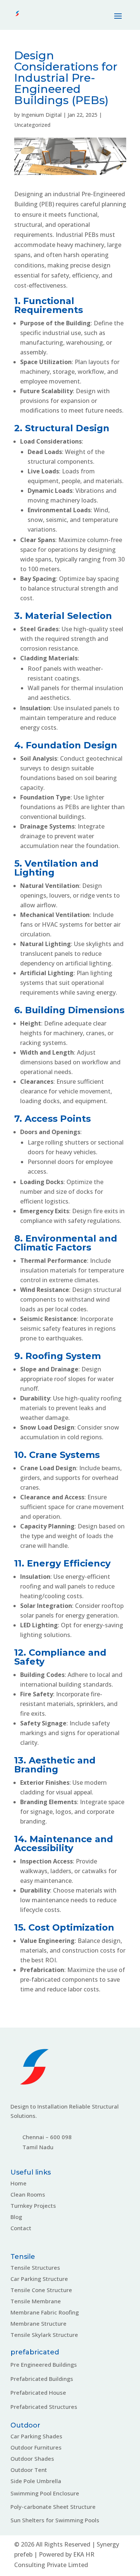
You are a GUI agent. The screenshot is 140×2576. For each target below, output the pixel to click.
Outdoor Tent (29, 2470)
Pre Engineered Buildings (44, 2364)
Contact (21, 2228)
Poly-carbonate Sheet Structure (53, 2507)
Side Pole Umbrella (36, 2481)
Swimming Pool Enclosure (45, 2493)
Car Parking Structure (39, 2279)
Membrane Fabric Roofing (45, 2312)
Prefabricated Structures (44, 2407)
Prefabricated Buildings (42, 2379)
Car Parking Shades (36, 2436)
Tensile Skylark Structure (44, 2335)
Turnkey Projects (33, 2206)
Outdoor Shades (32, 2458)
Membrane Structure (38, 2323)
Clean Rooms (28, 2194)
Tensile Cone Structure (41, 2290)
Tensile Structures (35, 2267)
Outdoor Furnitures (36, 2447)
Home (18, 2183)
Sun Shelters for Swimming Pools (55, 2520)
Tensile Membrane (36, 2301)
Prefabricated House (38, 2392)
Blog (16, 2217)
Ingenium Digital (41, 115)
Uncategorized (32, 125)
